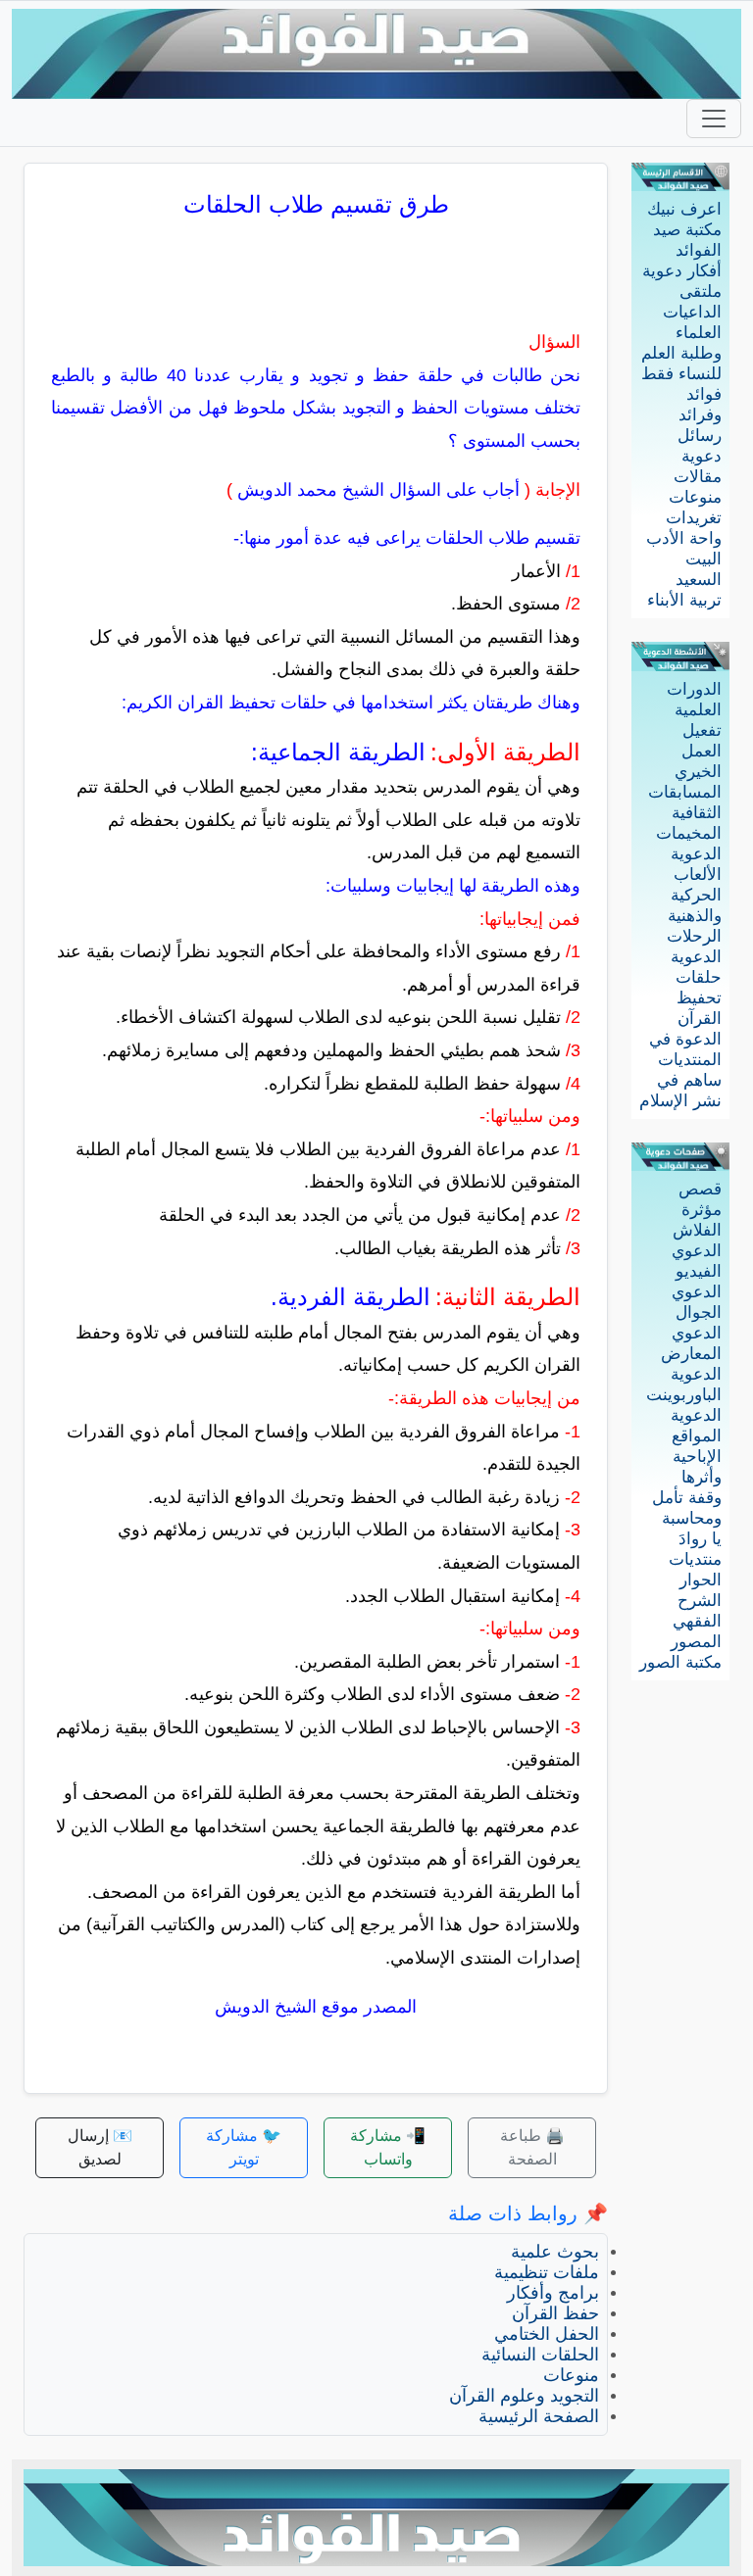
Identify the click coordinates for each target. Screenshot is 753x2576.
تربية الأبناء (684, 600)
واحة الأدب (684, 538)
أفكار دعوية (682, 271)
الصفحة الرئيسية (539, 2416)
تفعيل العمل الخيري (698, 751)
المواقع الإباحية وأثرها (697, 1457)
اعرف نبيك (684, 209)
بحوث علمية (555, 2252)
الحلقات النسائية (540, 2355)
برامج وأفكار (553, 2293)
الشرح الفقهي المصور (696, 1621)
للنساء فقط (681, 374)
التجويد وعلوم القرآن (524, 2396)
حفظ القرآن (555, 2313)
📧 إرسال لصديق (100, 2147)
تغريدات (694, 518)
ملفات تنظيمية (547, 2272)
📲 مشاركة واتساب (388, 2147)
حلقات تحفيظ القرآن (699, 998)
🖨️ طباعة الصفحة (532, 2147)
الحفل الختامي (547, 2334)
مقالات (698, 477)
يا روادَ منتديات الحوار (695, 1559)
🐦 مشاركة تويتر (244, 2147)
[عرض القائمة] (714, 119)
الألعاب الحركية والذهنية (695, 895)
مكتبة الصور (680, 1662)
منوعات (695, 497)
